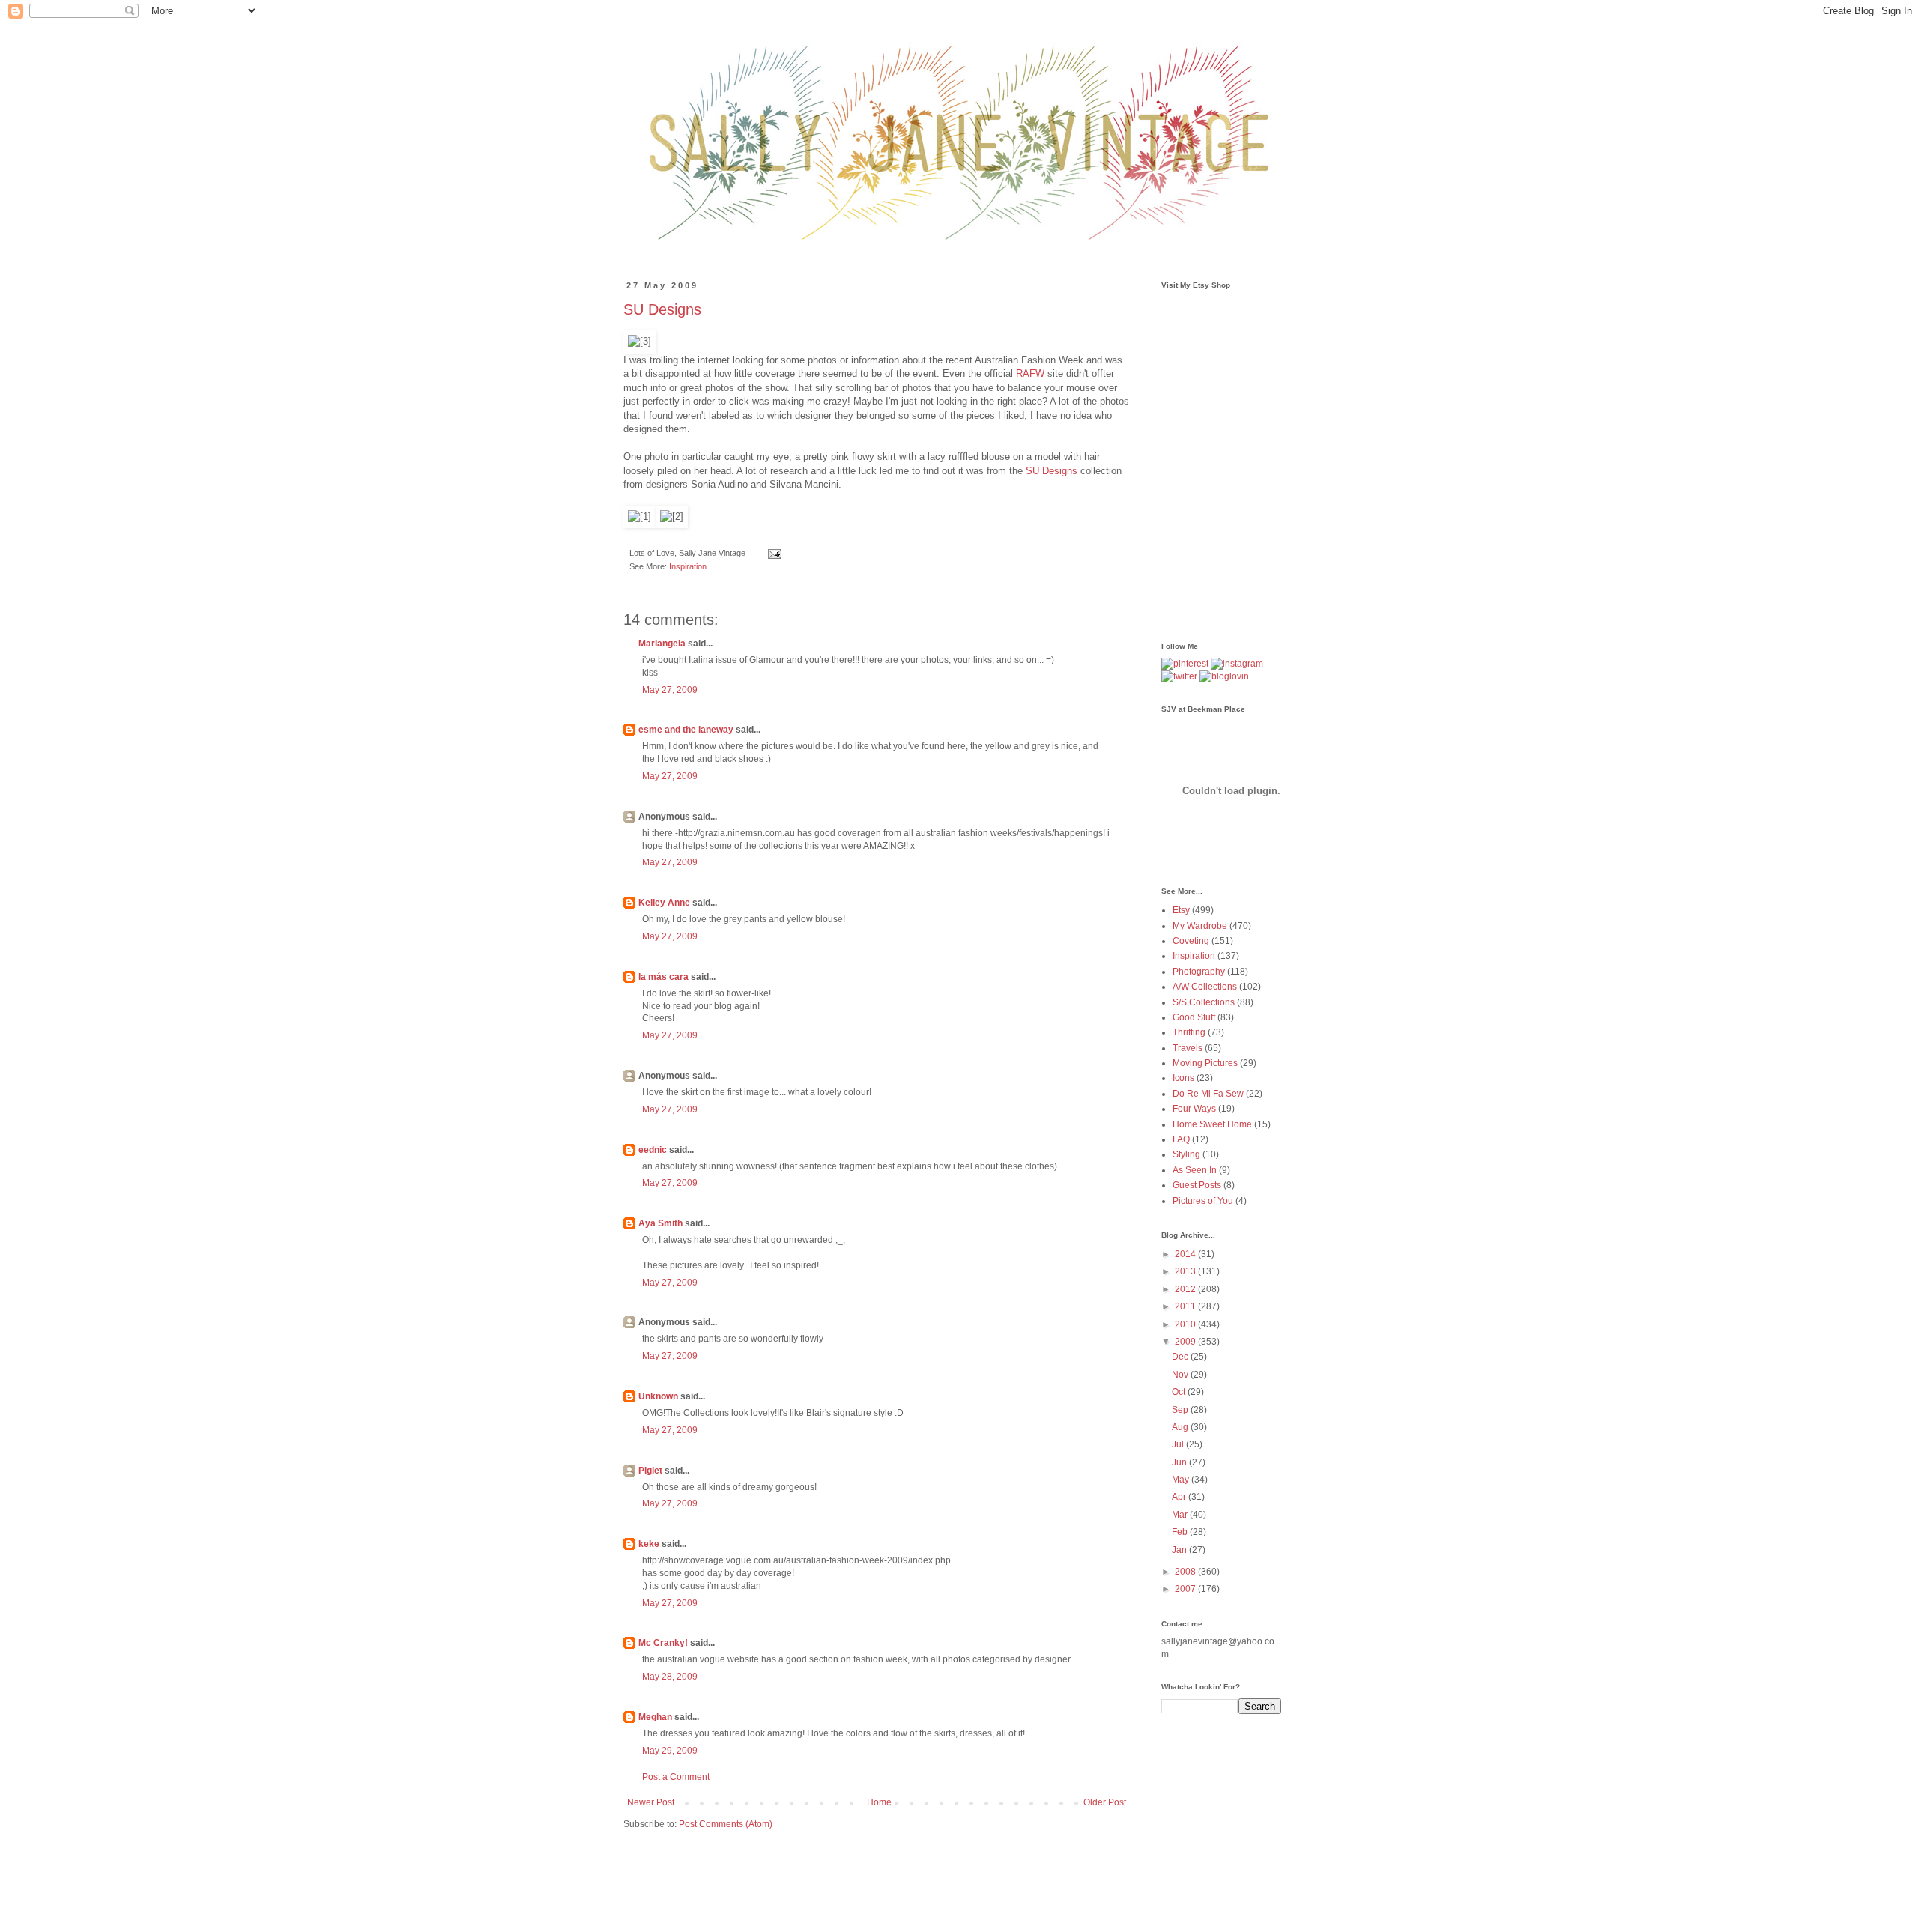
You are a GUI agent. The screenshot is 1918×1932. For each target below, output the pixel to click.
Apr (1180, 1497)
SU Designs (662, 309)
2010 (1186, 1324)
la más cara (663, 977)
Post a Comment (676, 1777)
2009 (1186, 1342)
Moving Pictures (1205, 1063)
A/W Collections (1205, 987)
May (1182, 1480)
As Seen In (1195, 1170)
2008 (1186, 1572)
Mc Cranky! (663, 1643)
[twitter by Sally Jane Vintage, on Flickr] (1179, 676)
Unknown (658, 1396)
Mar (1181, 1515)
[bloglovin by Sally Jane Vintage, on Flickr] (1224, 676)
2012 (1186, 1289)
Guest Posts (1197, 1185)
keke (649, 1544)
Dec (1181, 1357)
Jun (1180, 1462)
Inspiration (688, 566)
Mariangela (662, 644)
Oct (1180, 1392)
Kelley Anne (664, 903)
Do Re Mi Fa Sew (1208, 1094)
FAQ (1181, 1139)
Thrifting (1189, 1032)
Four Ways (1194, 1109)
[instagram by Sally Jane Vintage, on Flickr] (1237, 664)
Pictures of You (1203, 1201)
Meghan (655, 1717)
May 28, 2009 (670, 1677)
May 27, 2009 (670, 690)
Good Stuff (1194, 1017)
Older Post (1105, 1802)
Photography (1199, 972)
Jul (1179, 1444)
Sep (1181, 1410)
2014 (1186, 1254)
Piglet (650, 1471)
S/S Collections (1204, 1002)
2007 (1186, 1589)
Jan (1180, 1550)
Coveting (1191, 941)
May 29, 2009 (670, 1751)
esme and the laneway (686, 730)
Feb (1181, 1532)
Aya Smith (660, 1223)
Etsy (1181, 910)
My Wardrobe (1200, 926)
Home (879, 1802)
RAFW (1032, 373)
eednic (653, 1150)
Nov (1181, 1375)
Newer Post (651, 1802)
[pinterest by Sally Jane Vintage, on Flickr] (1185, 664)
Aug (1181, 1427)
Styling (1186, 1154)
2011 (1186, 1306)
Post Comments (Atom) (726, 1824)
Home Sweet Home (1212, 1124)
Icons (1183, 1078)
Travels (1188, 1048)
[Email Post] (773, 553)
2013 (1186, 1271)
